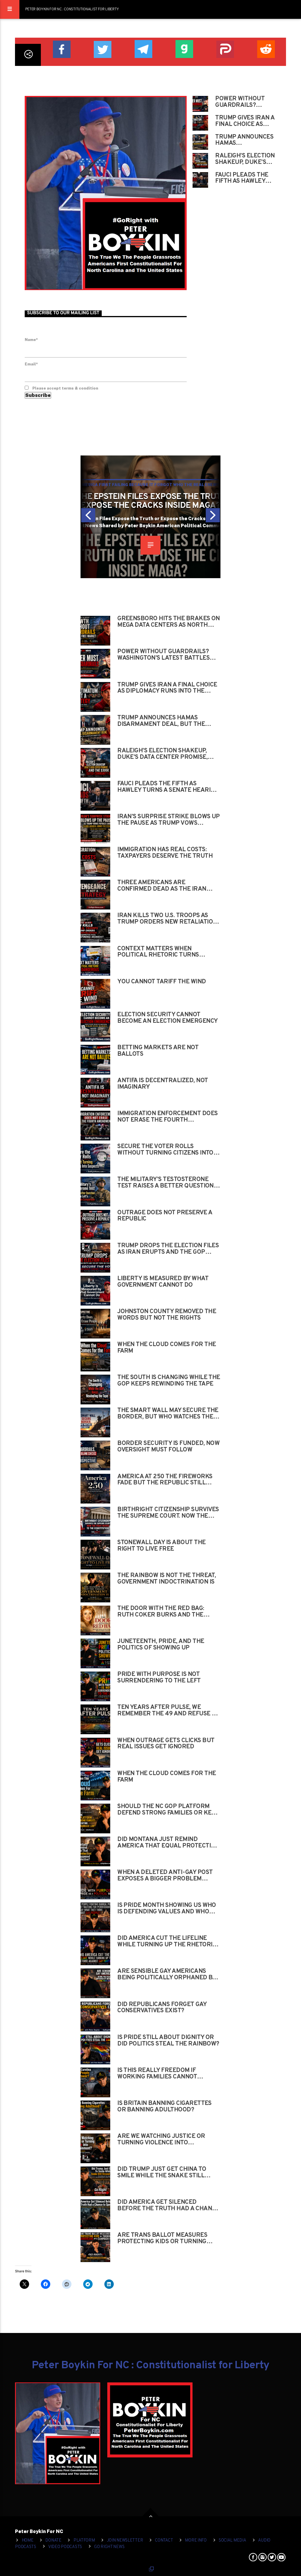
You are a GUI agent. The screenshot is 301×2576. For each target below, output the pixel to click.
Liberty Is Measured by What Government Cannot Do (163, 1282)
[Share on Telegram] (143, 48)
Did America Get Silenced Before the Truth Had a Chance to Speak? (168, 2206)
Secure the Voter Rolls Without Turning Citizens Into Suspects (165, 1150)
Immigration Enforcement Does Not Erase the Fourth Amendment (167, 1117)
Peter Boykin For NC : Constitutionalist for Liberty (72, 9)
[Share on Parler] (225, 49)
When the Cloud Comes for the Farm (167, 1348)
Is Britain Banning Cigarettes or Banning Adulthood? (164, 2107)
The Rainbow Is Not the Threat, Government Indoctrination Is (167, 1579)
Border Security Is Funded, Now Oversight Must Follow (168, 1447)
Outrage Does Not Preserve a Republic (165, 1216)
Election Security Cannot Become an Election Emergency (167, 1018)
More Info (196, 2541)
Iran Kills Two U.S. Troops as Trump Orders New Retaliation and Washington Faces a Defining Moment (167, 919)
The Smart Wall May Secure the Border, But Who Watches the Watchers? (168, 1414)
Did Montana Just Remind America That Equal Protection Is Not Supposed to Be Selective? (168, 1843)
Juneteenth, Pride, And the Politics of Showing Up (161, 1645)
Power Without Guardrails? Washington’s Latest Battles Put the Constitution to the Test (241, 102)
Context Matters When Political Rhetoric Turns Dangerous (158, 952)
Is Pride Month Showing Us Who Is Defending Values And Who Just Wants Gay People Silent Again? (167, 1909)
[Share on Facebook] (61, 49)
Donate (53, 2541)
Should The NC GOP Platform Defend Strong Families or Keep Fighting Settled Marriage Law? (169, 1810)
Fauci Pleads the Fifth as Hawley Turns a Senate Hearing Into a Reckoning (242, 178)
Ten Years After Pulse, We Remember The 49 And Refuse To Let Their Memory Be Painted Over (168, 1711)
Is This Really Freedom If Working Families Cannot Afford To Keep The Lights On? (166, 2074)
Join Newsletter (125, 2541)
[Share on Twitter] (102, 49)
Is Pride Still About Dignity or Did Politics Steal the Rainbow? (168, 2041)
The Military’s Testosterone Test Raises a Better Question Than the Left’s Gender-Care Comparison (165, 1183)
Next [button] (213, 517)
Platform (84, 2541)
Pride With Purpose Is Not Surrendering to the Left (159, 1678)
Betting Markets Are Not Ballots (158, 1051)
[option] (150, 517)
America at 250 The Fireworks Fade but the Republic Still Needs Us (165, 1480)
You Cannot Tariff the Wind (162, 982)
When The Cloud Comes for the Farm (167, 1777)
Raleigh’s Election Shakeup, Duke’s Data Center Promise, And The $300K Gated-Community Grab (245, 159)
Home (28, 2541)
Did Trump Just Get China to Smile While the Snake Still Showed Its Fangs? (162, 2173)
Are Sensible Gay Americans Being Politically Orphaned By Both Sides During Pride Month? (168, 1975)
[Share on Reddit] (266, 48)
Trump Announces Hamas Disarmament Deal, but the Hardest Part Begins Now (244, 140)
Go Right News (109, 2547)
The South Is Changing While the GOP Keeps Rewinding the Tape (169, 1381)
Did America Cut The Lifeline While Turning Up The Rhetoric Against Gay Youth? (167, 1942)
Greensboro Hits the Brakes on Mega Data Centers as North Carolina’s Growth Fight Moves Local (169, 622)
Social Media (233, 2541)
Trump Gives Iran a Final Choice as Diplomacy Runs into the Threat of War (245, 121)
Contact (164, 2541)
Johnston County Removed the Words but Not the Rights (167, 1315)
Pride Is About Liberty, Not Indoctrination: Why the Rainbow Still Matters (151, 501)
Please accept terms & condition (65, 388)
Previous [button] (88, 517)
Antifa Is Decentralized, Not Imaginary (163, 1084)
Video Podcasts (65, 2547)
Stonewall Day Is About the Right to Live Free (161, 1546)
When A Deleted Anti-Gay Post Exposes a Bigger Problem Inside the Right (165, 1876)
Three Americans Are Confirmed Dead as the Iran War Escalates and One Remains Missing (168, 886)
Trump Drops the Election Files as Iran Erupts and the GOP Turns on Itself (168, 1249)
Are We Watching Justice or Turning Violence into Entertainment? (161, 2140)
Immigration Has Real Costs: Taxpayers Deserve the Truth (165, 853)
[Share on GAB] (184, 48)
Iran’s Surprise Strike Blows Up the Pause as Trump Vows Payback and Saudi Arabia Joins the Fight (169, 820)
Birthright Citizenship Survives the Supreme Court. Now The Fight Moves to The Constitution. (168, 1513)
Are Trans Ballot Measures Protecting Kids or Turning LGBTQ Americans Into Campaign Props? (168, 2239)
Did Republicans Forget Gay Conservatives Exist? (162, 2008)
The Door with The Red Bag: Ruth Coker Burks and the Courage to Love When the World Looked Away (161, 1612)
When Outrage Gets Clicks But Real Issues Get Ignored (166, 1744)
